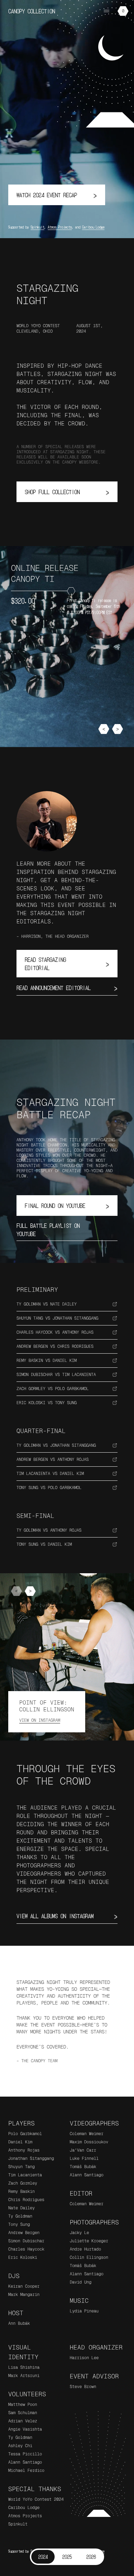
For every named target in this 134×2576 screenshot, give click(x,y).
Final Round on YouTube (67, 1205)
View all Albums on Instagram (67, 1916)
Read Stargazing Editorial (67, 964)
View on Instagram (40, 1720)
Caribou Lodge (93, 227)
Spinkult (37, 227)
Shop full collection (67, 492)
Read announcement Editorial (67, 988)
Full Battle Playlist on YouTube (67, 1230)
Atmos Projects (60, 227)
